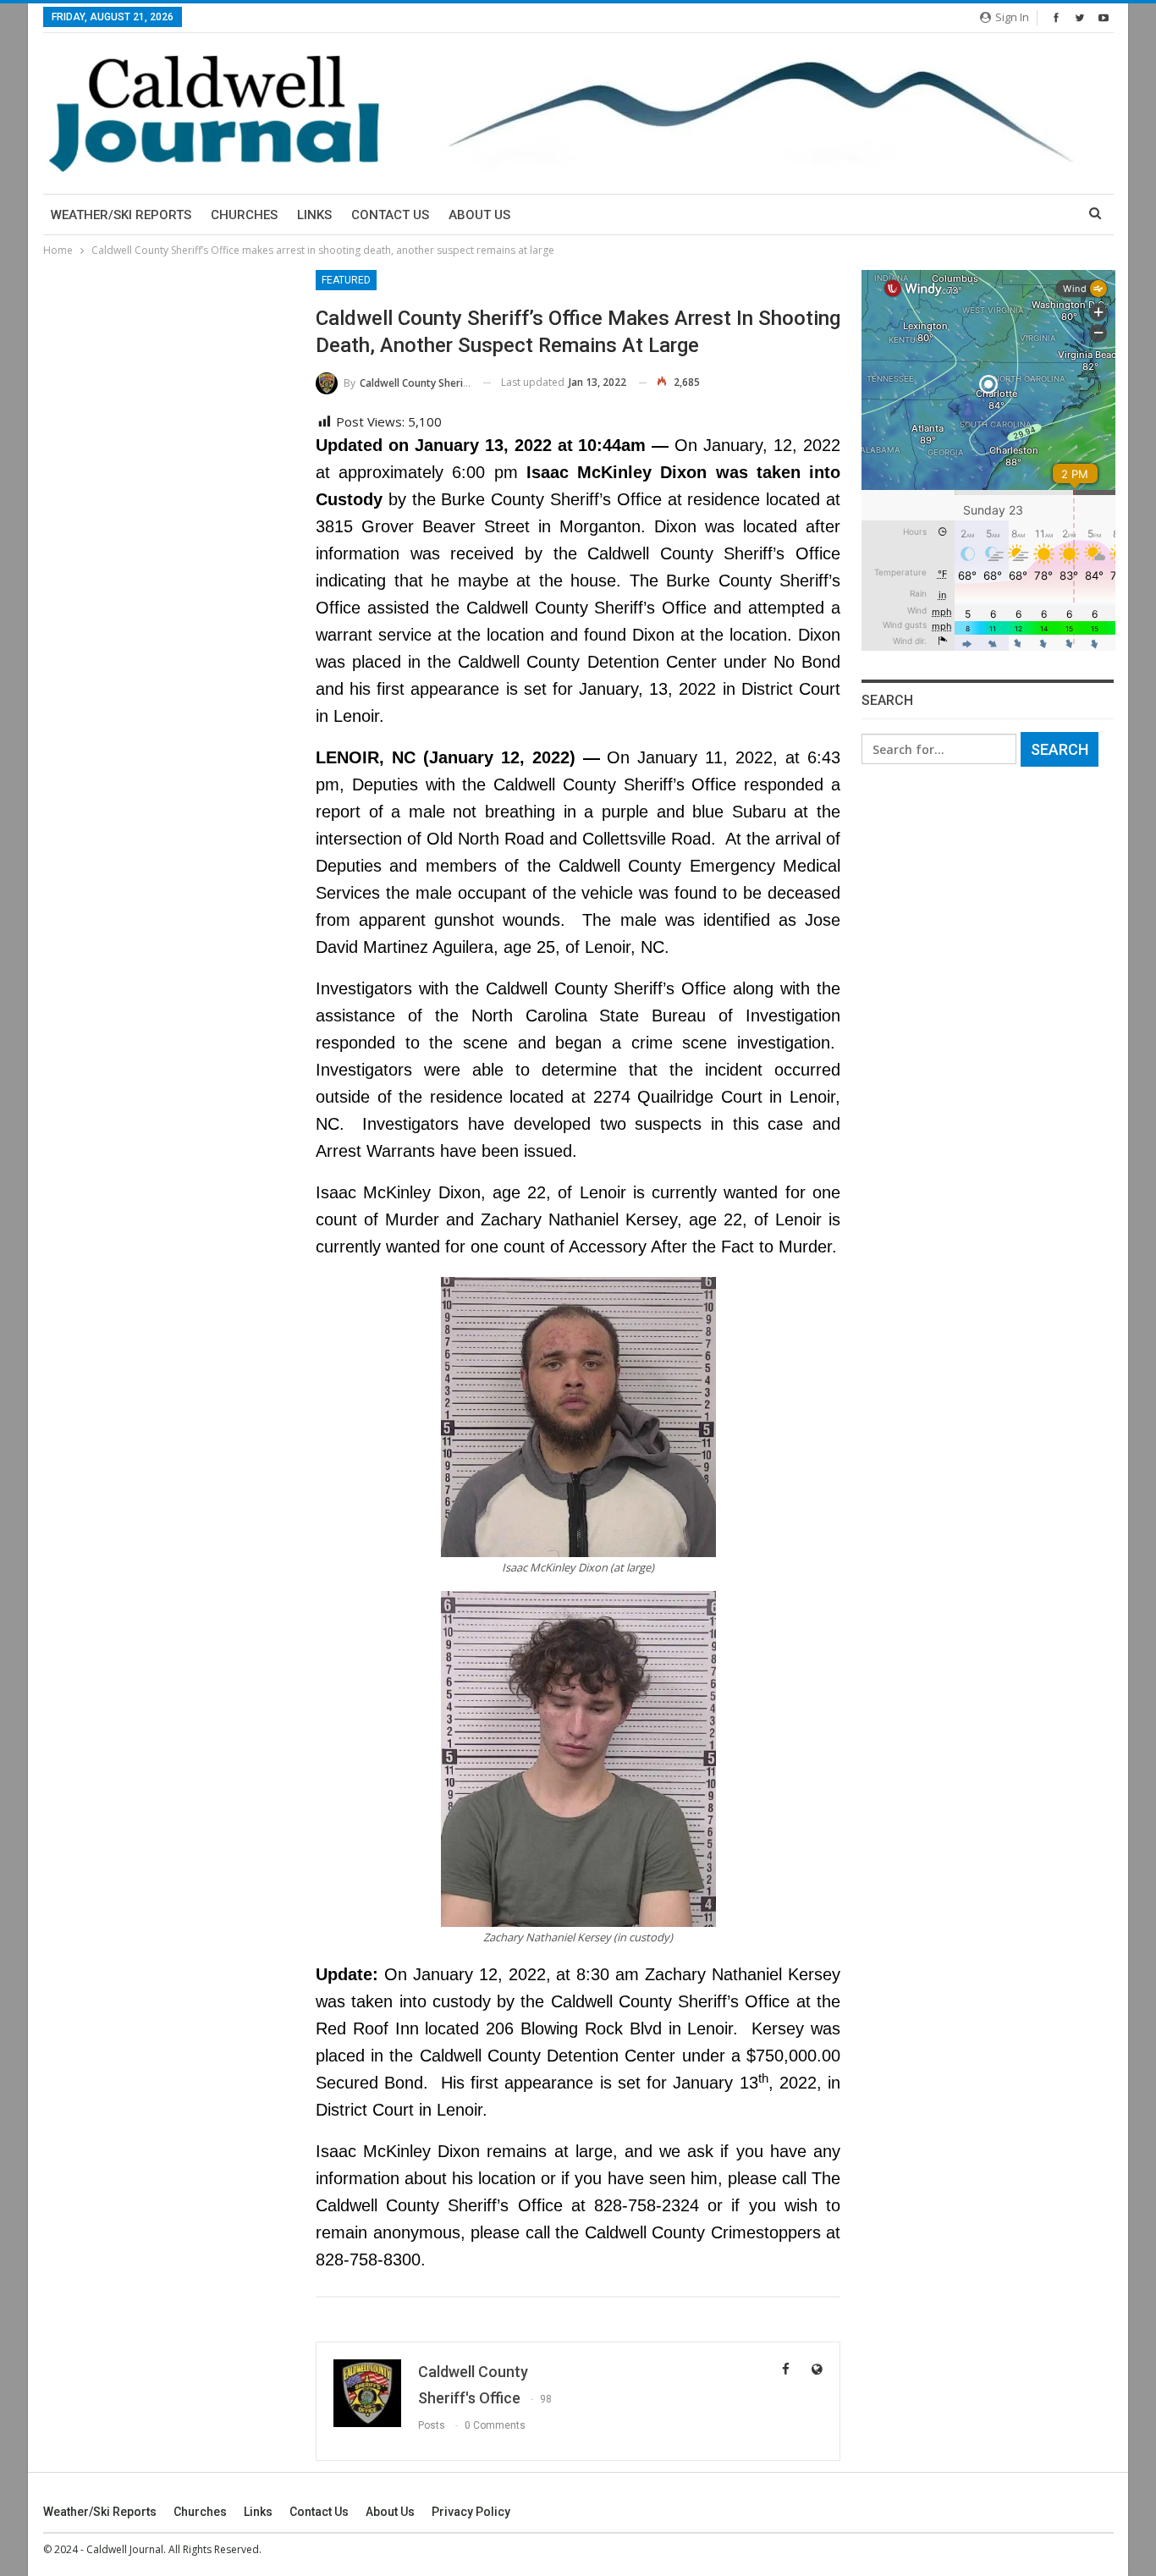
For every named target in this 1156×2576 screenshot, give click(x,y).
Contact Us (390, 215)
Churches (244, 215)
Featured (346, 280)
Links (314, 215)
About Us (479, 215)
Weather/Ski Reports (121, 215)
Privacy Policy (471, 2512)
